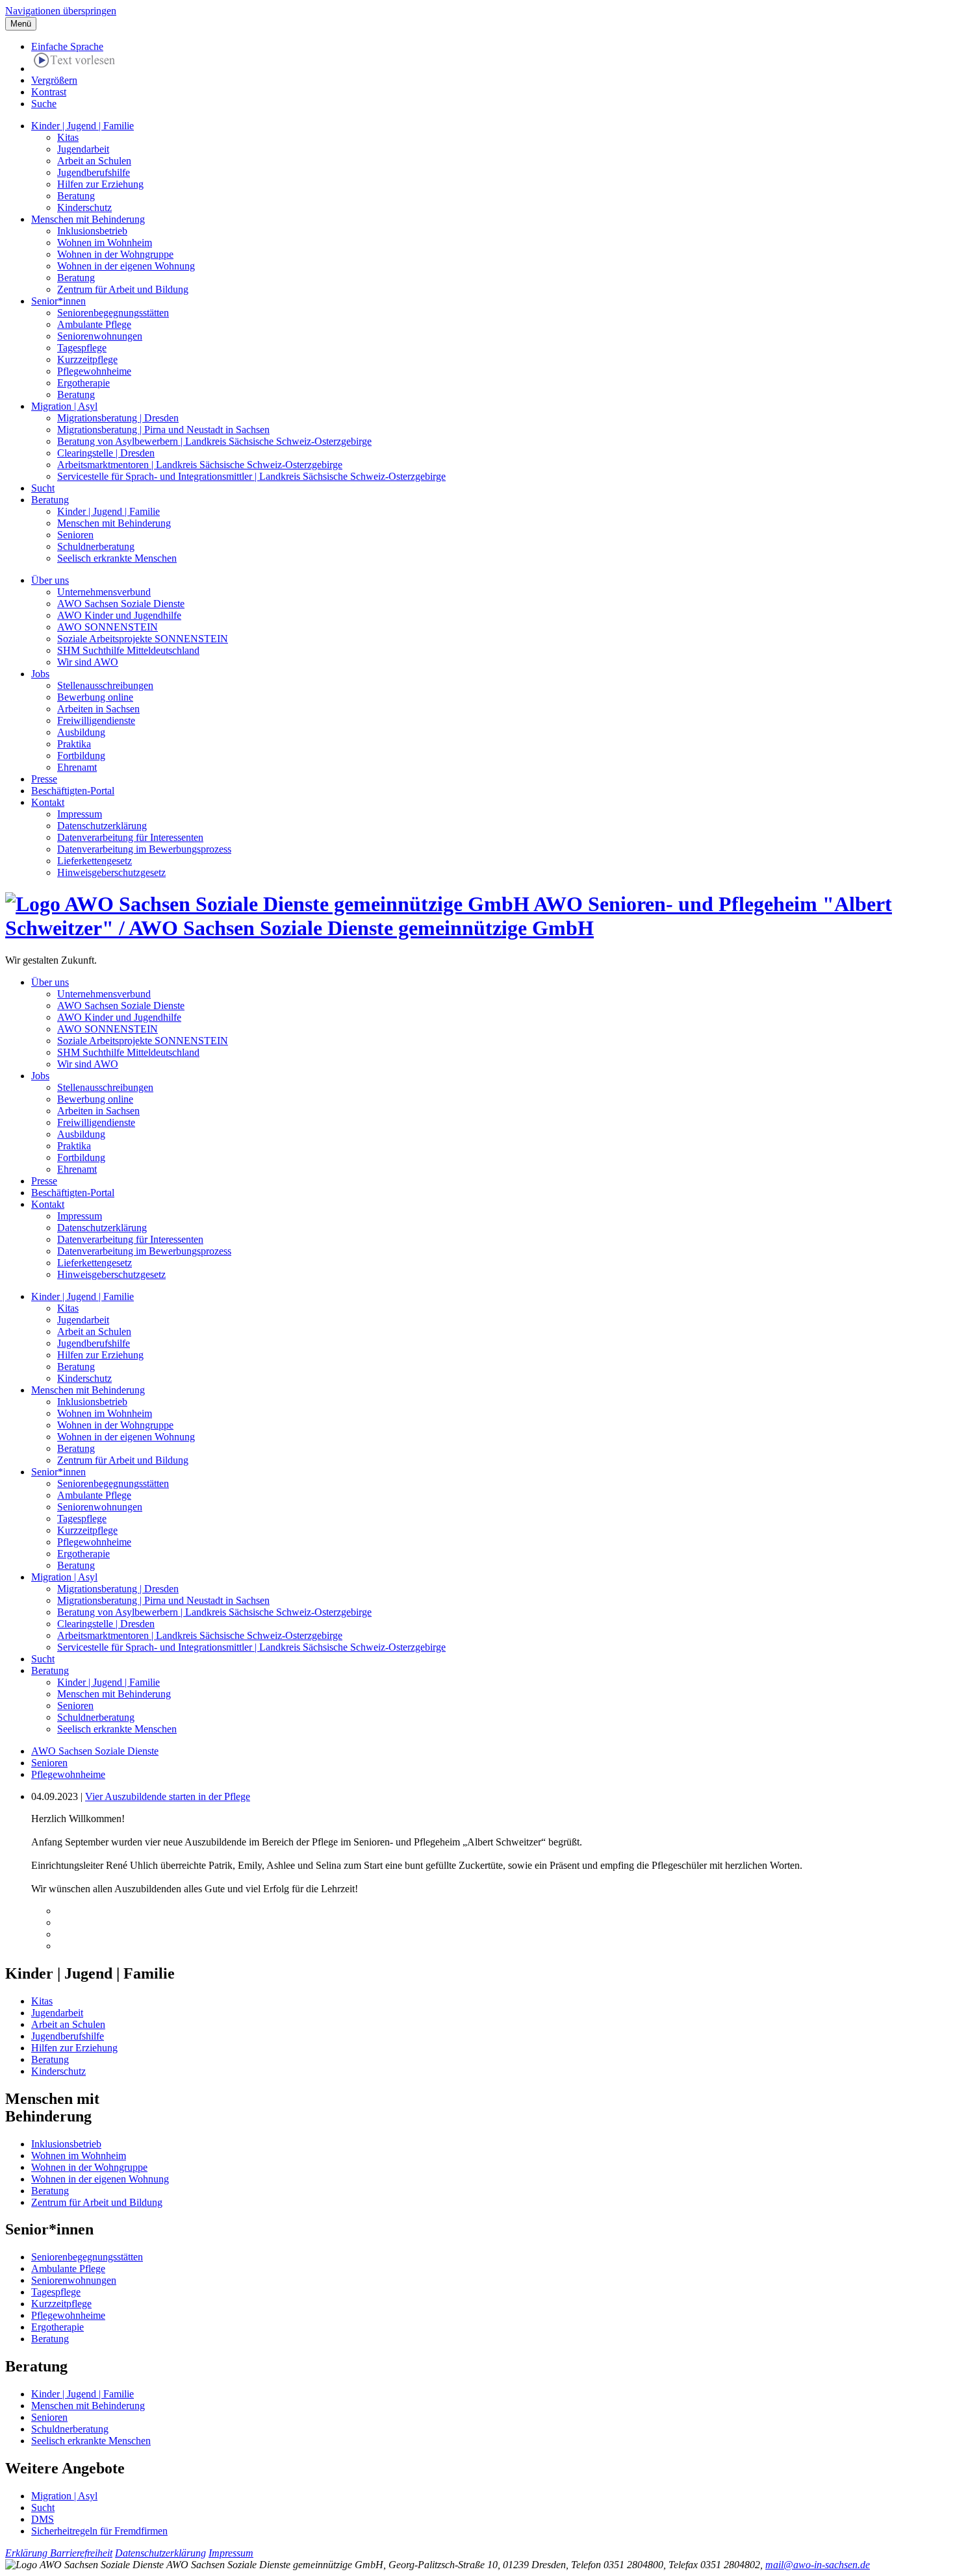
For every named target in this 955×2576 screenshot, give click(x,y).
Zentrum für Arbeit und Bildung (123, 289)
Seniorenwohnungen (100, 336)
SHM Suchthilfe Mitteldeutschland (128, 650)
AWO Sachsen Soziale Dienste (121, 604)
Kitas (68, 137)
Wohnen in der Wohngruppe (115, 254)
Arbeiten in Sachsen (98, 709)
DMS (43, 2519)
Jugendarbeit (83, 149)
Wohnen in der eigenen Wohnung (126, 266)
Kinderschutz (84, 207)
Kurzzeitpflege (87, 359)
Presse (44, 779)
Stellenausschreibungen (105, 685)
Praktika (74, 744)
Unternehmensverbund (104, 592)
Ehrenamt (77, 767)
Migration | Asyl (64, 406)
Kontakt (48, 802)
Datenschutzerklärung (102, 826)
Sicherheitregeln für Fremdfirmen (99, 2531)
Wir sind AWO (88, 662)
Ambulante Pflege (94, 324)
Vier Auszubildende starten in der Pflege (168, 1796)
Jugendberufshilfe (94, 172)
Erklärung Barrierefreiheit (59, 2553)
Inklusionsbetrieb (92, 231)
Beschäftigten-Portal (73, 791)
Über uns (50, 580)
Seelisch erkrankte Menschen (117, 558)
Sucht (43, 488)
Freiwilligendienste (96, 720)
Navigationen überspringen (61, 11)
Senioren (75, 535)
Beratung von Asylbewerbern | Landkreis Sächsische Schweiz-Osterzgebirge (214, 441)
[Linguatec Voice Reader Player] (74, 62)
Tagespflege (82, 348)
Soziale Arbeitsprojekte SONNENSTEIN (143, 639)
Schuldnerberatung (96, 546)
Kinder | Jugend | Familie (83, 126)
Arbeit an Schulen (94, 161)
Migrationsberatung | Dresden (118, 418)
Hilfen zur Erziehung (100, 184)
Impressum (80, 814)
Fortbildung (81, 756)
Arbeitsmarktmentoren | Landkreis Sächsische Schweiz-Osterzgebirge (200, 465)
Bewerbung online (95, 697)
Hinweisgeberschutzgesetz (111, 872)
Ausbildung (81, 732)
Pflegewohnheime (94, 371)
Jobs (40, 674)
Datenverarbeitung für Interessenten (130, 837)
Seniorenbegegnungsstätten (113, 313)
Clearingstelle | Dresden (106, 453)
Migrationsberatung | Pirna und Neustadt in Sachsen (163, 430)
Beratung (76, 196)
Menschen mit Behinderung (88, 219)
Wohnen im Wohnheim (105, 243)
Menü (21, 24)
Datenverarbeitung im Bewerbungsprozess (144, 849)
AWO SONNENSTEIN (108, 627)
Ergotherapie (83, 383)
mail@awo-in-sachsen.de (818, 2565)
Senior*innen (58, 301)
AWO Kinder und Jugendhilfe (119, 615)
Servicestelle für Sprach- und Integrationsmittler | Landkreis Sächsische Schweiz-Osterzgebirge (251, 476)
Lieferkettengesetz (95, 861)
